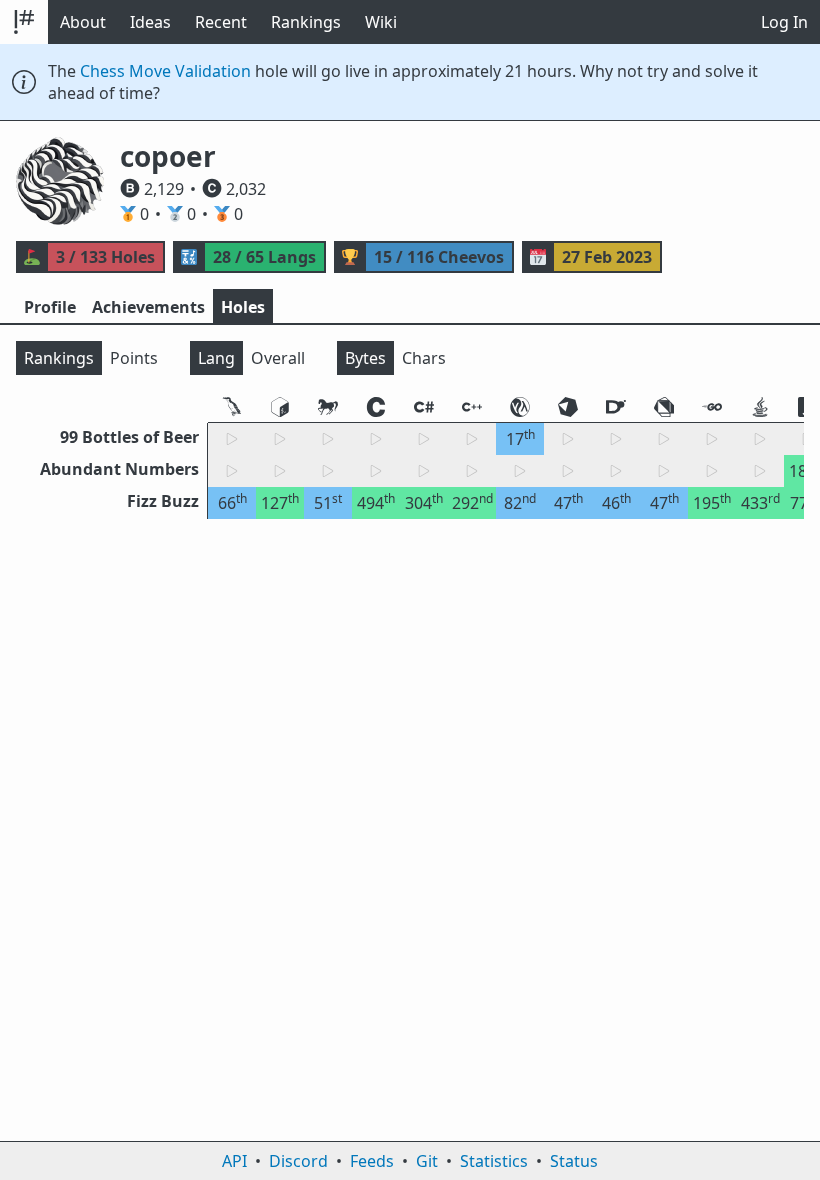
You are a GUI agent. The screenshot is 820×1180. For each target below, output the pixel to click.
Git (427, 1161)
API (234, 1161)
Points (134, 358)
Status (574, 1161)
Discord (298, 1161)
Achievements (148, 307)
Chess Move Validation (165, 71)
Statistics (494, 1161)
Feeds (372, 1161)
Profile (50, 307)
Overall (278, 358)
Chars (424, 358)
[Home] (24, 22)
